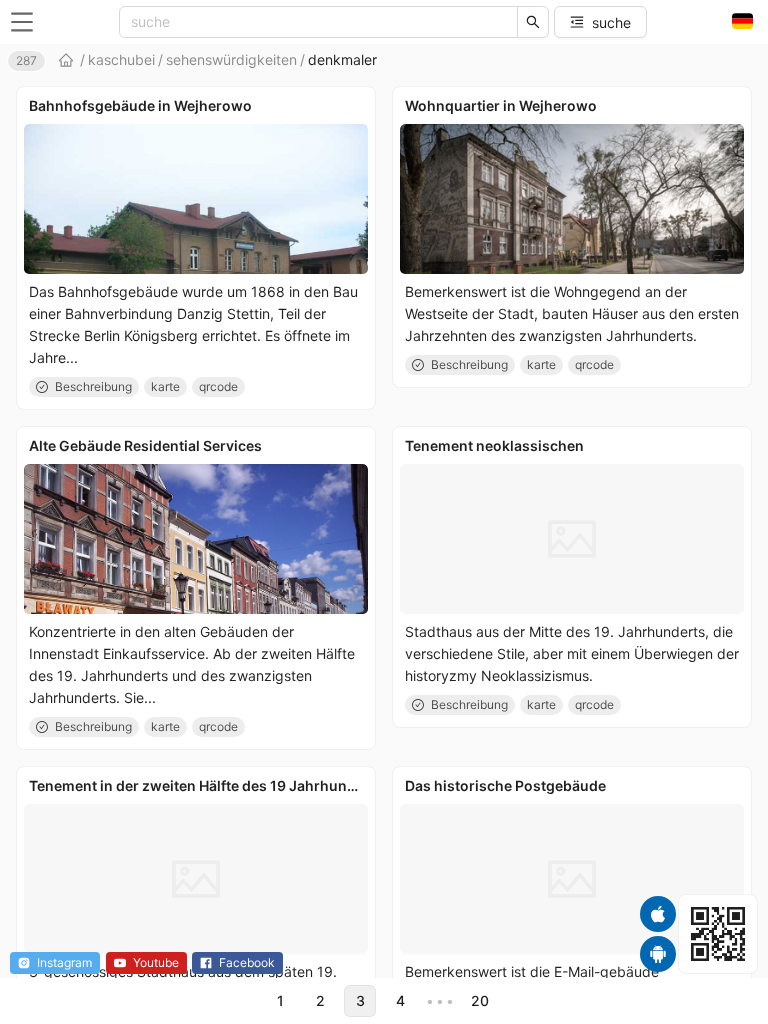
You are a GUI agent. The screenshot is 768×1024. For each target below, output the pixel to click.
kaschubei (121, 59)
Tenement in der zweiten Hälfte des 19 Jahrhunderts (206, 785)
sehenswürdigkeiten (231, 59)
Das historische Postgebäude (505, 785)
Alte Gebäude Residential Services (145, 445)
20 (480, 1000)
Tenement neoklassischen (494, 445)
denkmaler (342, 59)
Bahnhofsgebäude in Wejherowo (140, 105)
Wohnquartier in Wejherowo (501, 105)
